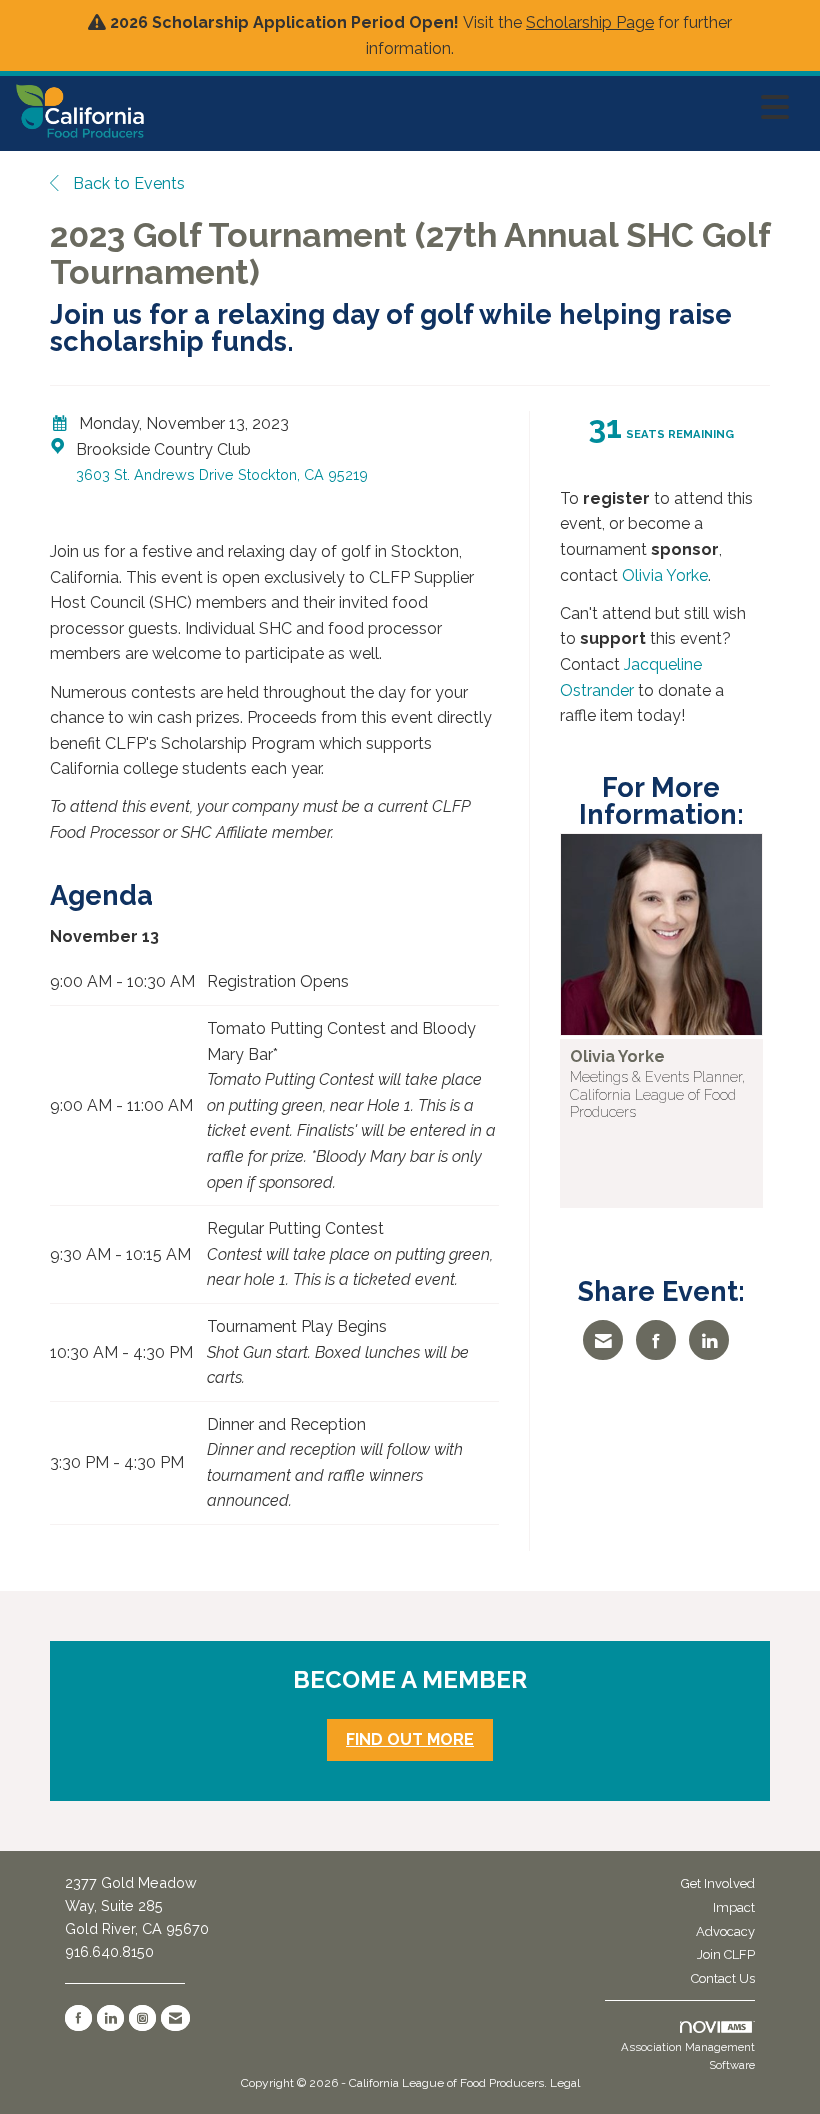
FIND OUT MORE (410, 1739)
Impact (734, 1907)
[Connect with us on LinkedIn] (110, 2018)
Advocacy (725, 1931)
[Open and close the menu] (472, 107)
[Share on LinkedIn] (709, 1340)
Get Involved (718, 1883)
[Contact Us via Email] (175, 2018)
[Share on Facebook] (656, 1340)
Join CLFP (726, 1954)
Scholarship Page (590, 22)
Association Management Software (688, 2056)
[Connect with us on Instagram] (142, 2018)
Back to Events (127, 183)
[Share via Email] (603, 1340)
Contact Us (723, 1978)
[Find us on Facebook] (78, 2018)
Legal (565, 2083)
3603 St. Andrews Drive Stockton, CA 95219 (222, 474)
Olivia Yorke (665, 575)
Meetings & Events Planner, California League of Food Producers (657, 1094)
